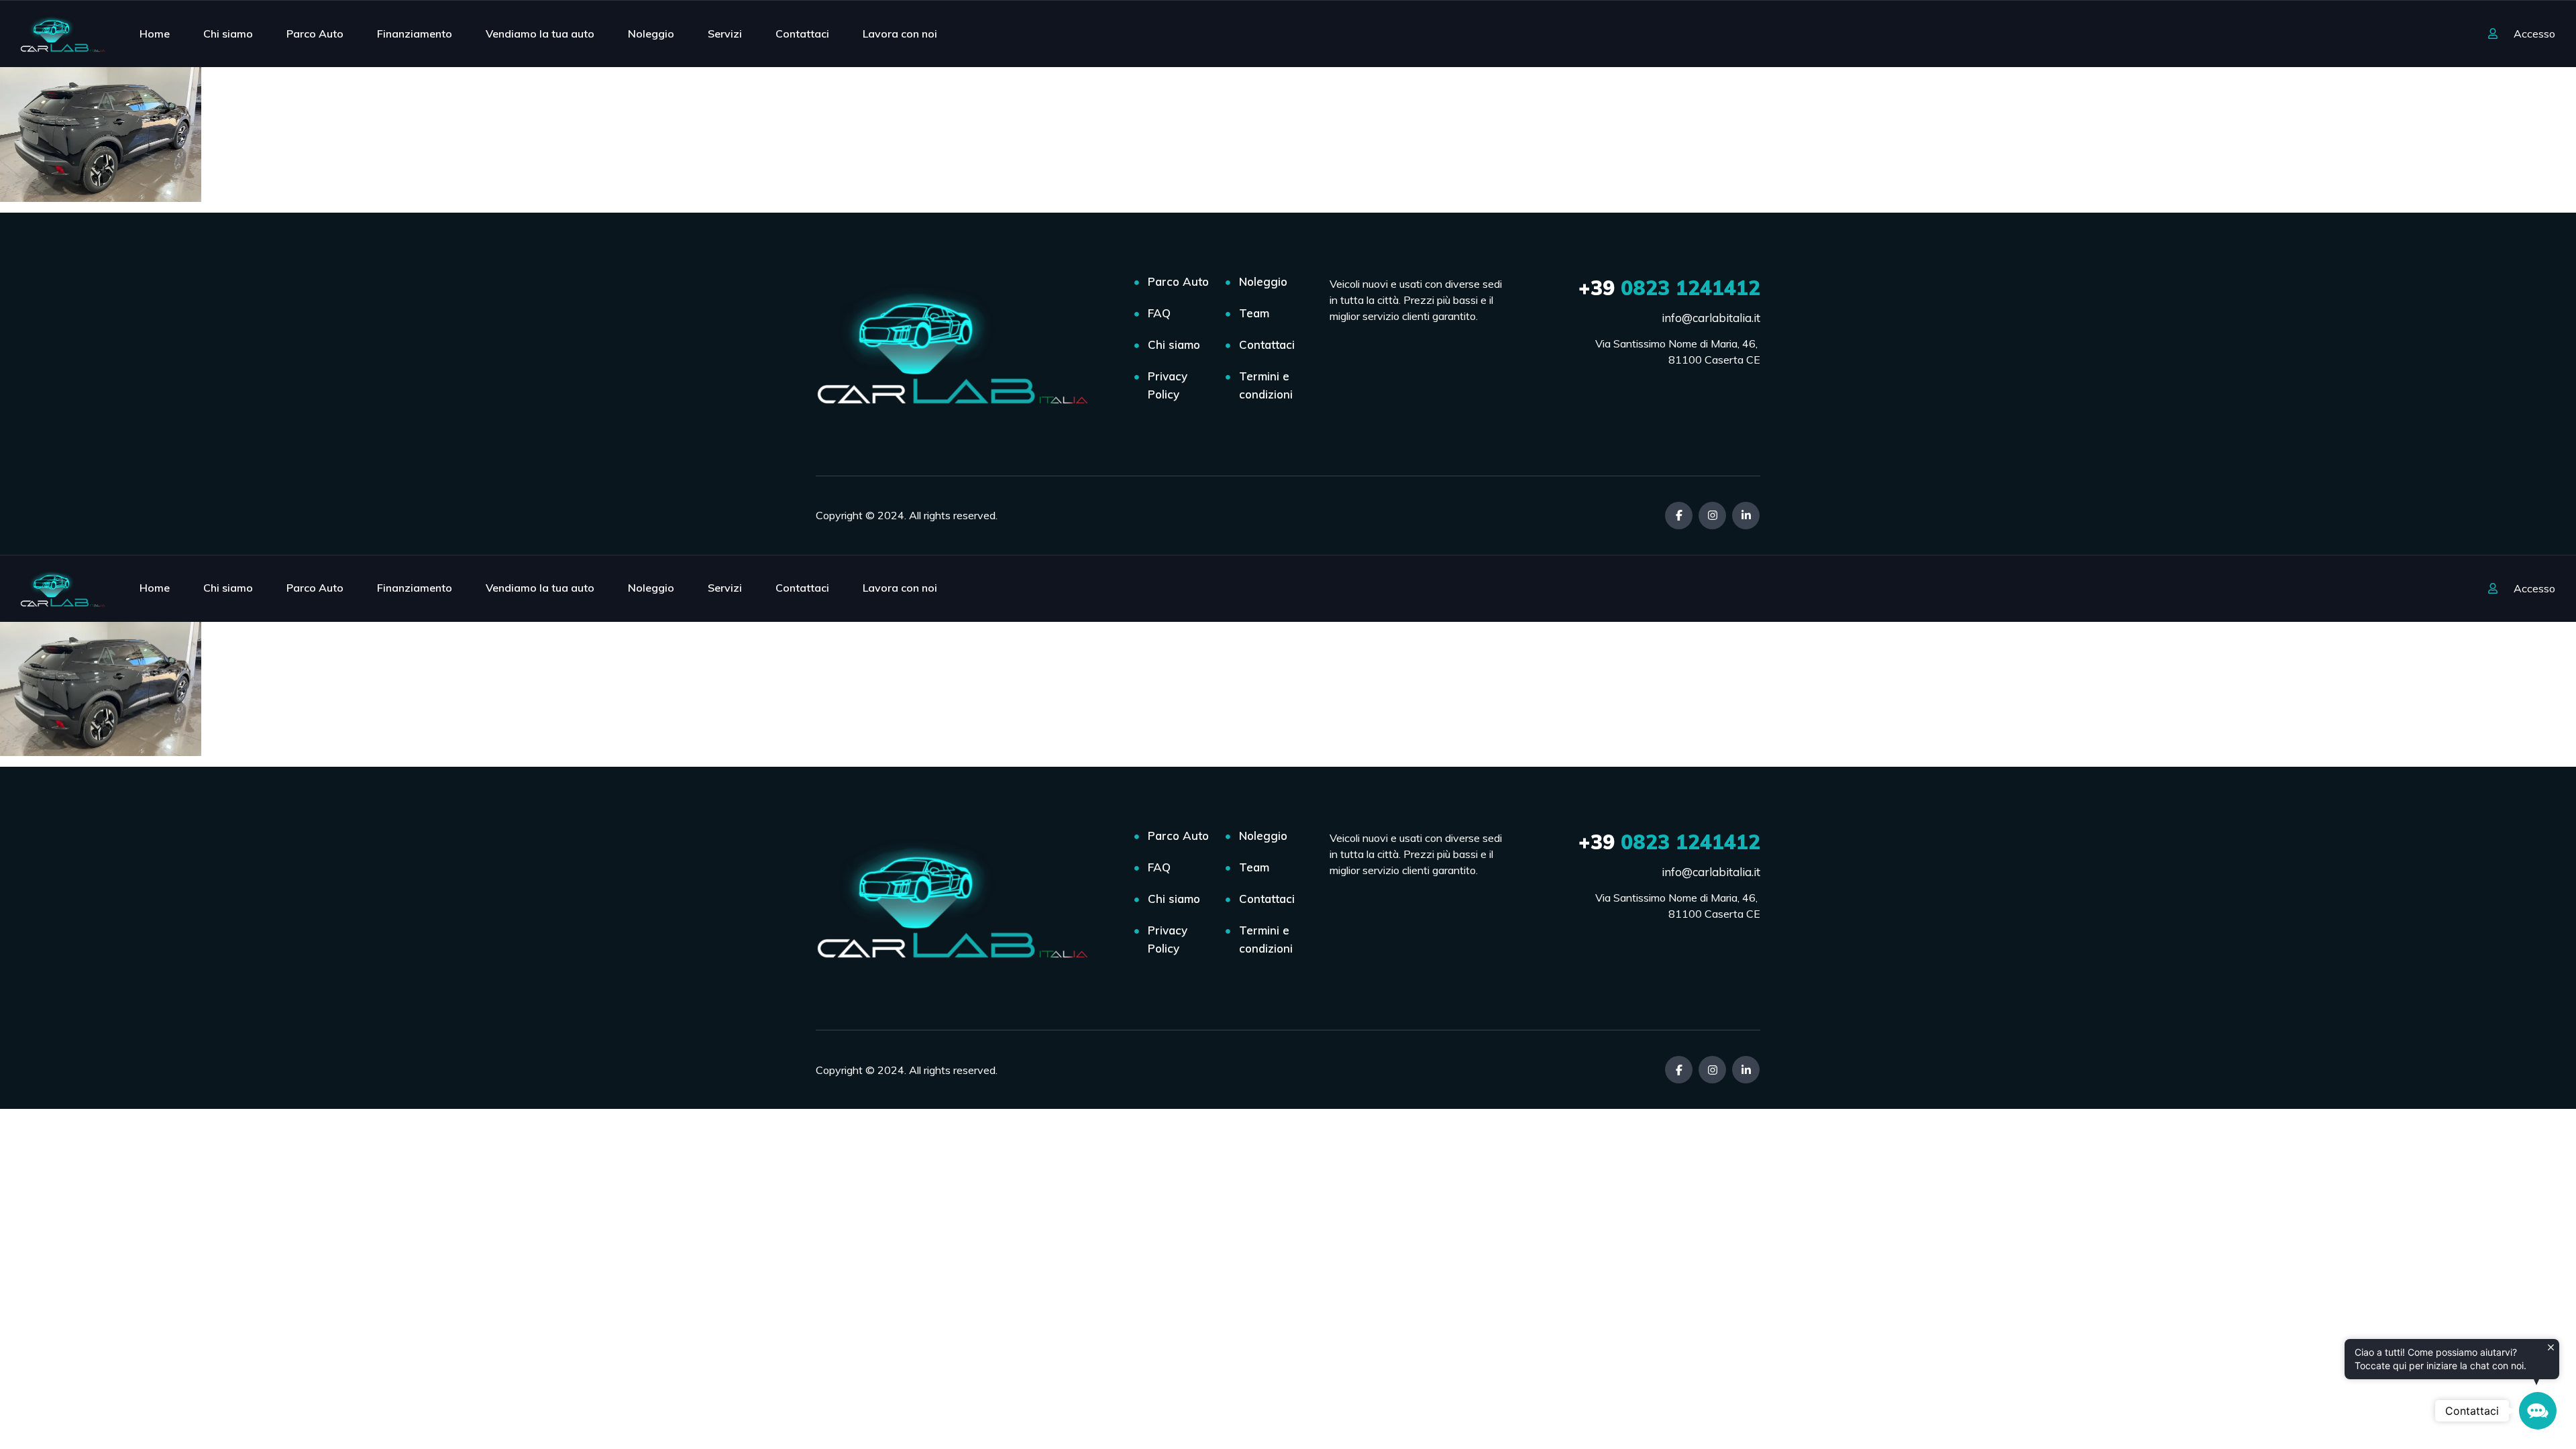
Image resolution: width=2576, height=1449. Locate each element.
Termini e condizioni (1266, 385)
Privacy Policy (1168, 385)
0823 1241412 (1669, 288)
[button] (2538, 1411)
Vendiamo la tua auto (540, 34)
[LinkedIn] (1746, 516)
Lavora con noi (900, 34)
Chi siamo (228, 34)
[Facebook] (1679, 516)
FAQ (1159, 313)
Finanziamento (415, 34)
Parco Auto (315, 34)
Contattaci (802, 34)
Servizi (725, 34)
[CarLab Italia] (66, 34)
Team (1254, 313)
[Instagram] (1712, 516)
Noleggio (651, 34)
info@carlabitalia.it (1711, 318)
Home (155, 34)
